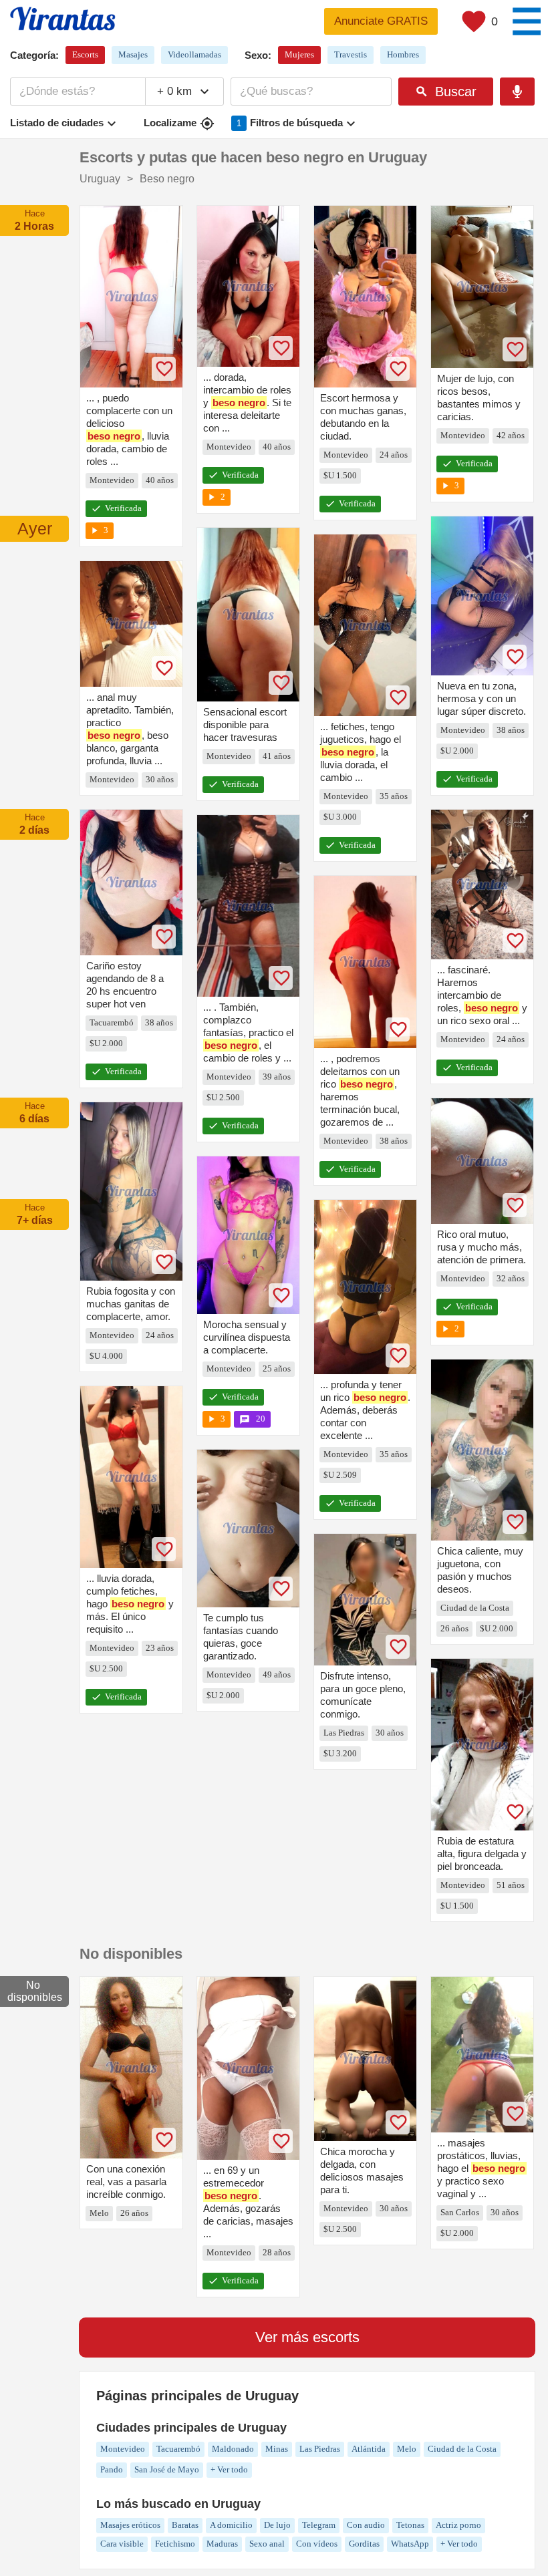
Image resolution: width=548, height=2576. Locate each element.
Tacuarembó (178, 2449)
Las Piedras (320, 2449)
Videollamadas (194, 54)
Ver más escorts (307, 2337)
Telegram (319, 2525)
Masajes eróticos (130, 2525)
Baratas (185, 2525)
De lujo (277, 2525)
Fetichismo (175, 2544)
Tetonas (410, 2525)
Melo (407, 2449)
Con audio (366, 2525)
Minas (277, 2449)
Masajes (133, 54)
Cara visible (122, 2544)
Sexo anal (267, 2544)
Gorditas (364, 2544)
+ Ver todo (229, 2469)
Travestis (351, 54)
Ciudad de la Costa (462, 2449)
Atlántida (369, 2449)
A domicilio (231, 2525)
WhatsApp (410, 2544)
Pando (112, 2469)
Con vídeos (317, 2544)
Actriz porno (458, 2525)
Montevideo (123, 2449)
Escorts (85, 54)
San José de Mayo (167, 2469)
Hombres (403, 54)
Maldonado (233, 2449)
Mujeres (299, 54)
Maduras (222, 2544)
